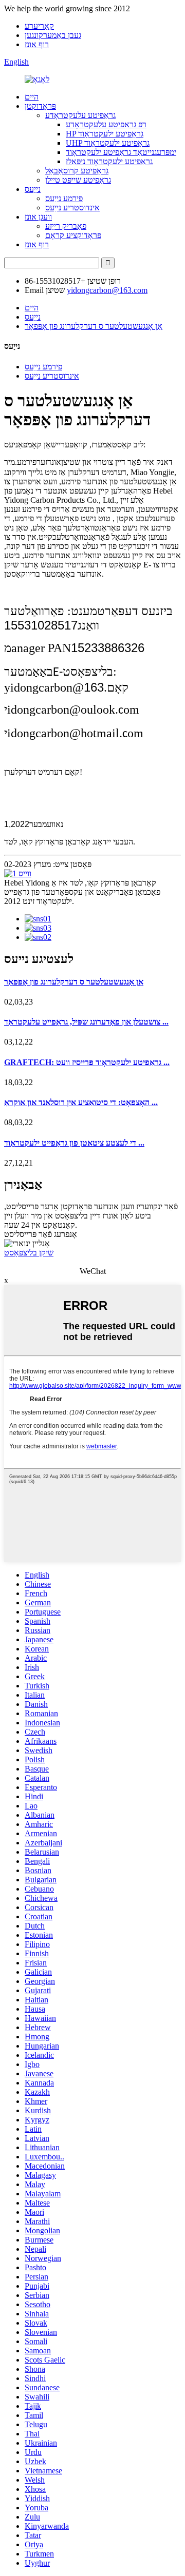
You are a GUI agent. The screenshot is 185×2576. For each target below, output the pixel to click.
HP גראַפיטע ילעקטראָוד (105, 134)
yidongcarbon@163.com (107, 290)
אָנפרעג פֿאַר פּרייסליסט (41, 1234)
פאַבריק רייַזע (66, 226)
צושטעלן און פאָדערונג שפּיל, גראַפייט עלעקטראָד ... (86, 1022)
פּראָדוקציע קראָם (73, 235)
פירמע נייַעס (64, 198)
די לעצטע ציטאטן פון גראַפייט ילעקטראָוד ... (74, 1143)
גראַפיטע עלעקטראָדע (80, 115)
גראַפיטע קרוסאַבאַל (77, 171)
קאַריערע (39, 26)
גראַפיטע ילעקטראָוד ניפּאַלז (109, 161)
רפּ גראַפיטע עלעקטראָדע (106, 124)
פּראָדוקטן (40, 106)
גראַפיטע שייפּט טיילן (78, 180)
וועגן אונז (38, 217)
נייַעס (33, 189)
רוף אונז (37, 44)
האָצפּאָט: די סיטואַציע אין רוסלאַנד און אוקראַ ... (81, 1102)
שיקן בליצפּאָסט (29, 1253)
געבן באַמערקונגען (53, 35)
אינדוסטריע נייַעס (72, 208)
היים (32, 97)
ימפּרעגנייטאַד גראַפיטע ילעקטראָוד (121, 152)
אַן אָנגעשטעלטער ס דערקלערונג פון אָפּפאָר (94, 326)
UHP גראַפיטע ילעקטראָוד (108, 143)
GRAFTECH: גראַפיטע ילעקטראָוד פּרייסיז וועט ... (87, 1062)
